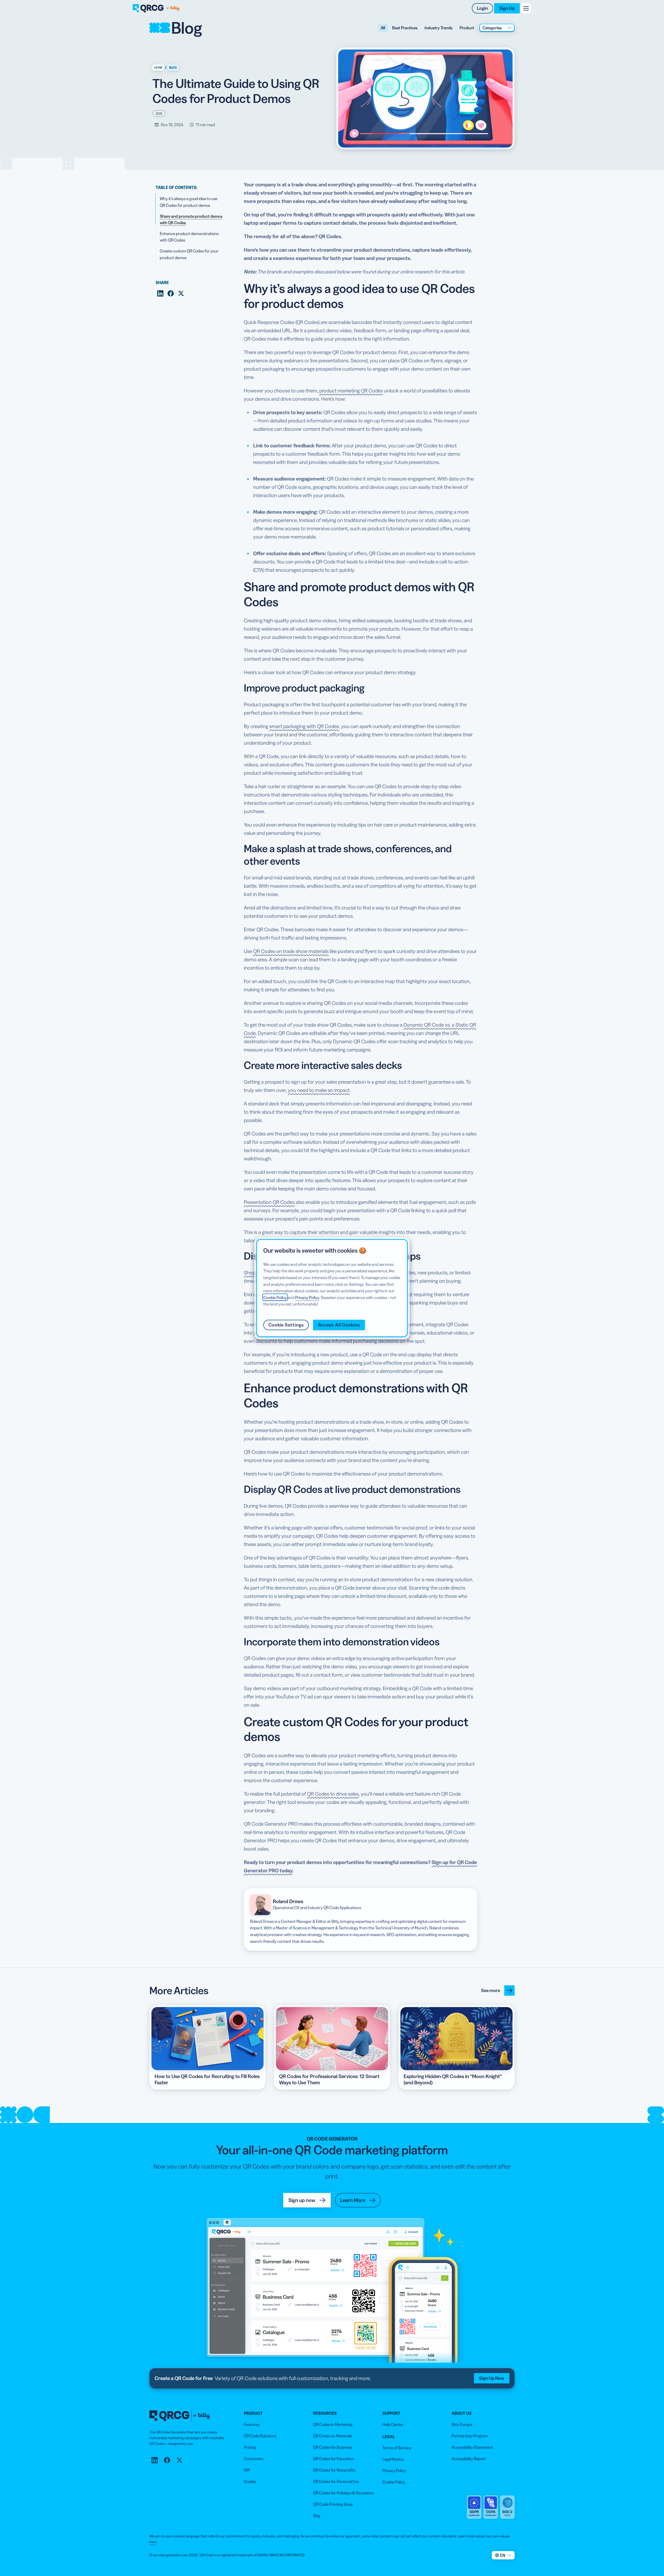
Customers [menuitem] (254, 2459)
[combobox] (497, 28)
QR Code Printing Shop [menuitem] (333, 2504)
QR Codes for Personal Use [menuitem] (336, 2481)
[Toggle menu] (526, 8)
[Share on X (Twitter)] (181, 293)
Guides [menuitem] (250, 2481)
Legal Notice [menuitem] (393, 2459)
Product (467, 28)
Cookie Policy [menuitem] (394, 2482)
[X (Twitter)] (179, 2460)
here (153, 2542)
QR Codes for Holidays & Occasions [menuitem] (343, 2493)
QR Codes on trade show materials (291, 951)
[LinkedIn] (155, 2460)
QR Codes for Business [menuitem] (333, 2447)
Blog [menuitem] (317, 2516)
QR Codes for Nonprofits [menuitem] (334, 2470)
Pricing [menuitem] (250, 2447)
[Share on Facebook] (171, 293)
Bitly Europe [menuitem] (462, 2424)
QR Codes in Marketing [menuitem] (333, 2424)
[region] (332, 1288)
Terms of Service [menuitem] (397, 2448)
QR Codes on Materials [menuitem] (333, 2436)
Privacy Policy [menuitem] (394, 2471)
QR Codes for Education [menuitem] (334, 2459)
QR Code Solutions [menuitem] (260, 2436)
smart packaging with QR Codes (304, 726)
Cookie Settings (286, 1325)
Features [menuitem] (252, 2424)
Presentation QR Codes (269, 1202)
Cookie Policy (275, 1297)
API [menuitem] (247, 2470)
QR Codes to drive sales (333, 1794)
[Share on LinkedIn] (160, 293)
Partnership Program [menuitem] (470, 2436)
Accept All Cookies (339, 1325)
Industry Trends (438, 28)
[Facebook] (167, 2460)
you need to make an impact (319, 1090)
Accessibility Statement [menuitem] (472, 2447)
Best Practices (405, 28)
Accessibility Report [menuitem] (469, 2459)
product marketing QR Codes (351, 391)
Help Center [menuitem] (393, 2424)
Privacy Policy (307, 1297)
